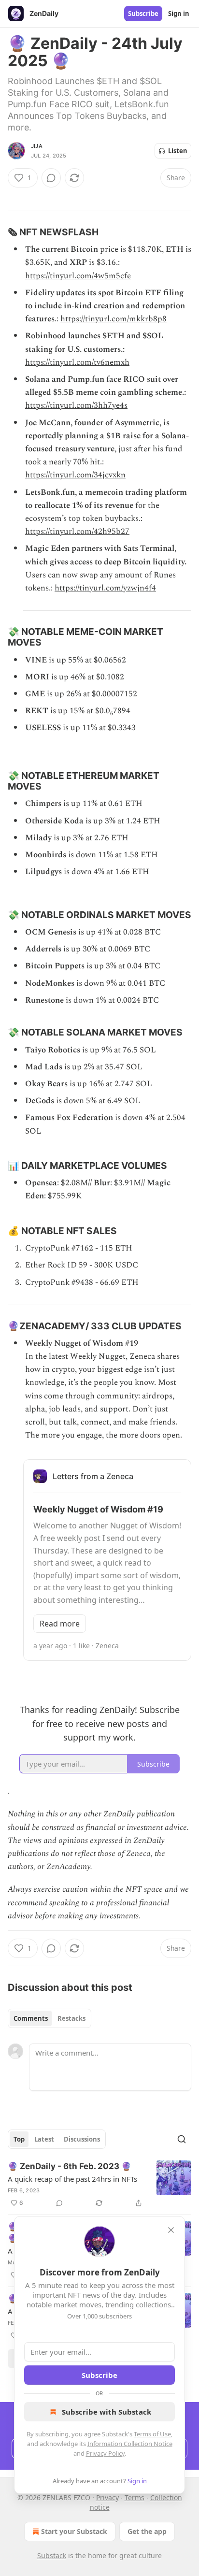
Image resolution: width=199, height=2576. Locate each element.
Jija (37, 146)
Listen (178, 151)
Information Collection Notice (130, 2444)
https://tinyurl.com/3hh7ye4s (76, 405)
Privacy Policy (105, 2453)
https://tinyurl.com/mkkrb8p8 (114, 319)
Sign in (179, 14)
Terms (135, 2497)
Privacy (107, 2497)
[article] (99, 2185)
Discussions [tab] (82, 2139)
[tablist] (50, 2018)
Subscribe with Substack (107, 2412)
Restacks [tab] (71, 2018)
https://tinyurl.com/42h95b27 (77, 532)
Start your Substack (74, 2531)
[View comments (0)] (51, 178)
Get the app (147, 2531)
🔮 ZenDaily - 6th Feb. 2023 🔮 (70, 2166)
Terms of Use (152, 2434)
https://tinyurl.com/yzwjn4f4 (105, 588)
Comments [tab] (31, 2018)
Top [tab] (19, 2139)
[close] (171, 2230)
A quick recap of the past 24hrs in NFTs (72, 2179)
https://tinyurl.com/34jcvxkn (75, 475)
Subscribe (143, 14)
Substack (52, 2555)
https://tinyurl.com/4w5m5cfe (78, 276)
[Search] (182, 2139)
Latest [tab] (44, 2139)
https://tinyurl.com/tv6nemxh (77, 362)
